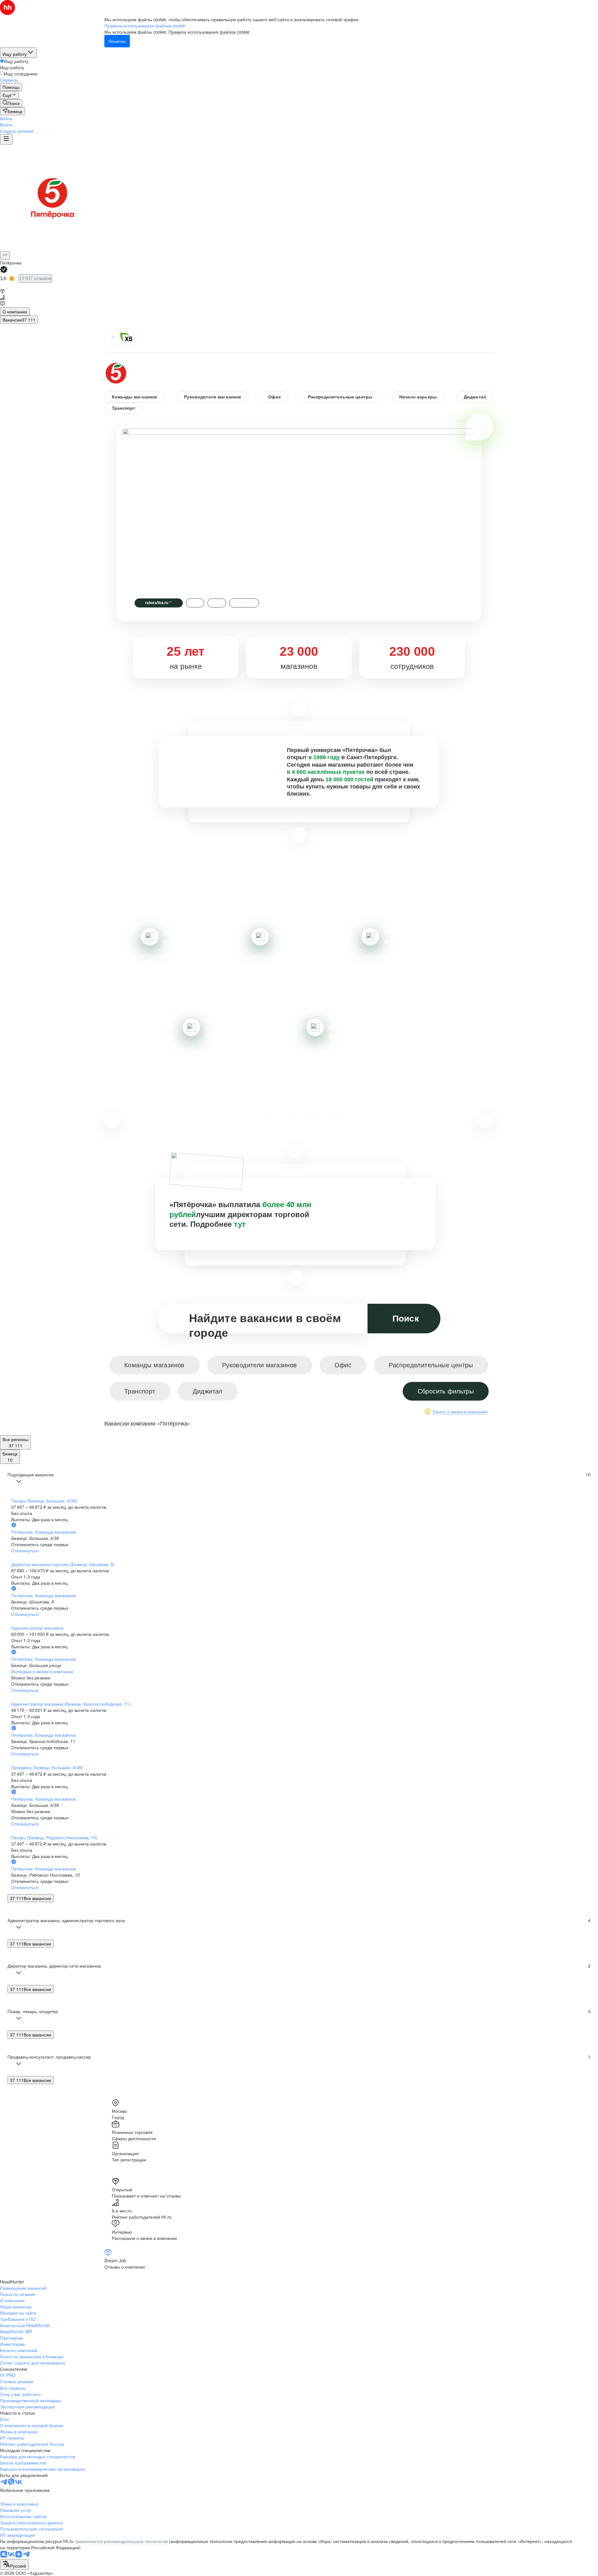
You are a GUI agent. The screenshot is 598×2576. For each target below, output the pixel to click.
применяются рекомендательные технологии (121, 2541)
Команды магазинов (134, 397)
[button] (6, 118)
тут (240, 1224)
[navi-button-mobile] (6, 139)
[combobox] (14, 2564)
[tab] (15, 312)
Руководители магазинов (213, 397)
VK (195, 603)
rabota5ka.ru (159, 603)
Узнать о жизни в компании (460, 1412)
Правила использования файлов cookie (209, 32)
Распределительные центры (340, 397)
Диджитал (475, 397)
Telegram (244, 603)
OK (217, 603)
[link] (11, 103)
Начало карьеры (418, 397)
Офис (275, 397)
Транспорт (123, 408)
